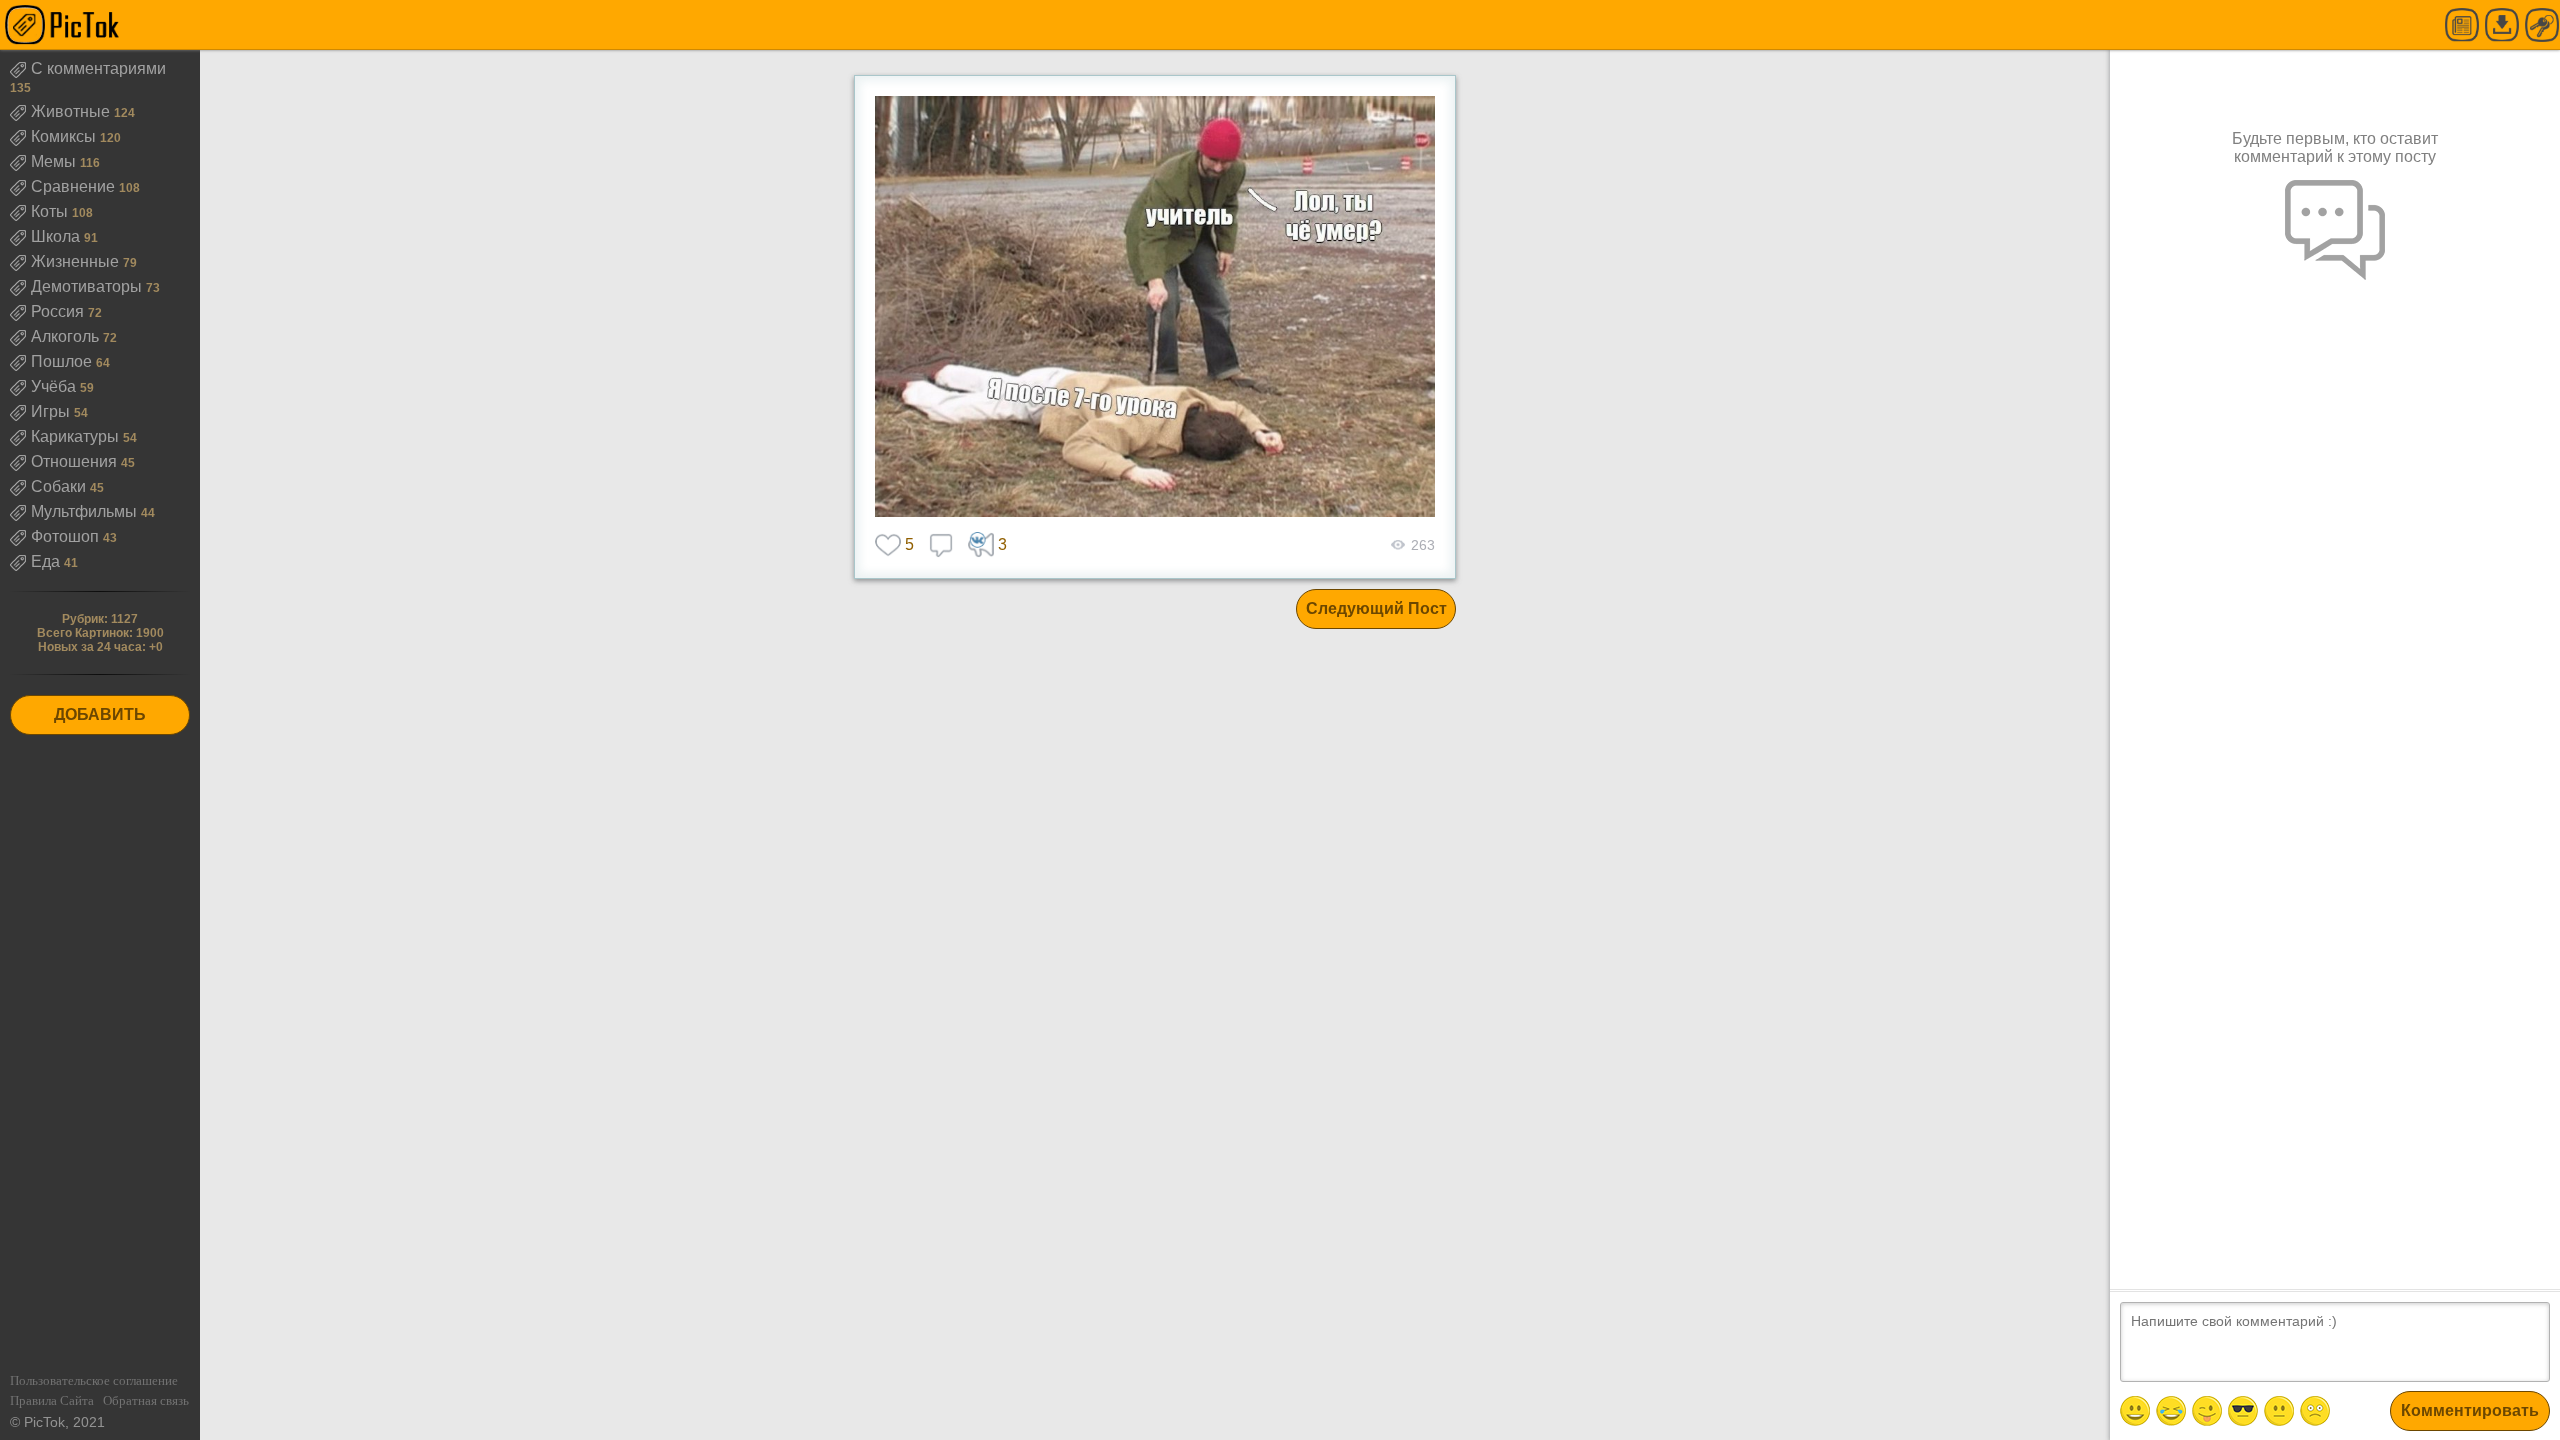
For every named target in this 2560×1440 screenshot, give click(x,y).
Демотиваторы (88, 286)
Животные (72, 111)
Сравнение (75, 186)
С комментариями (98, 68)
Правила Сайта (52, 1400)
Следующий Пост (1376, 608)
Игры (52, 411)
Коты (51, 211)
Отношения (76, 461)
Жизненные (77, 261)
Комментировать (2470, 1410)
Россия (59, 311)
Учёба (55, 386)
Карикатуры (77, 436)
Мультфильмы (86, 511)
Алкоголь (67, 336)
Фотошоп (67, 536)
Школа (57, 236)
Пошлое (63, 361)
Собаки (60, 486)
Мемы (55, 161)
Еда (47, 561)
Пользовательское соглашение (94, 1380)
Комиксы (65, 136)
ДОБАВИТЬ (100, 714)
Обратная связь (146, 1400)
